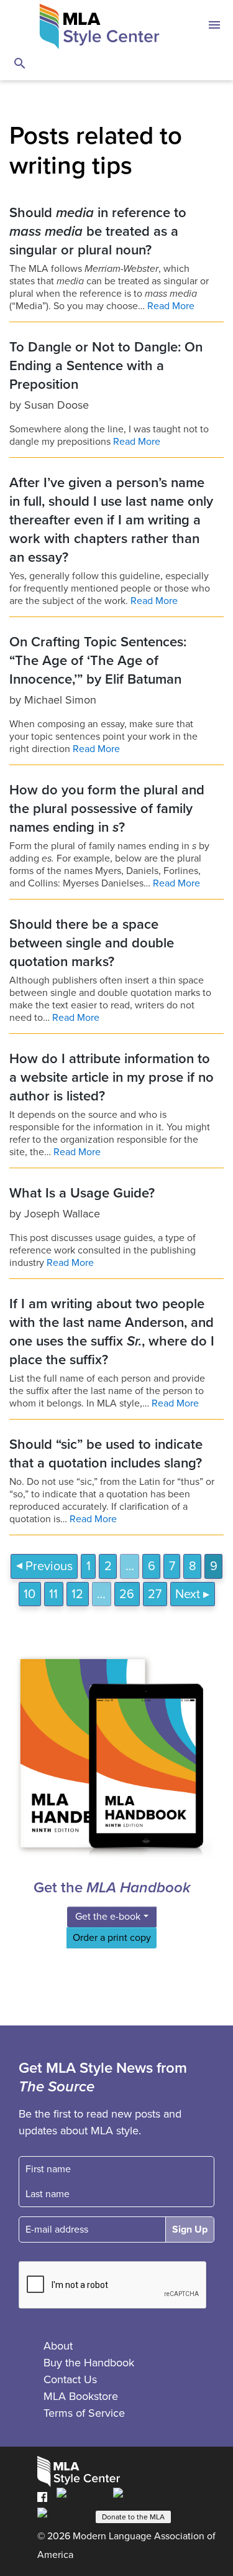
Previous (49, 1566)
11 (53, 1594)
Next (188, 1594)
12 (77, 1594)
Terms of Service (84, 2413)
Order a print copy (112, 1938)
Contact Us (70, 2379)
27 (155, 1594)
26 (127, 1594)
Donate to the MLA (133, 2517)
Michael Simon (60, 700)
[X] (137, 2496)
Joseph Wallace (62, 1214)
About (58, 2346)
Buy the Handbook (89, 2363)
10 (30, 1594)
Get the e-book (108, 1917)
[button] (214, 27)
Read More (171, 306)
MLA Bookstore (81, 2396)
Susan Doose (57, 405)
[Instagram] (62, 2516)
